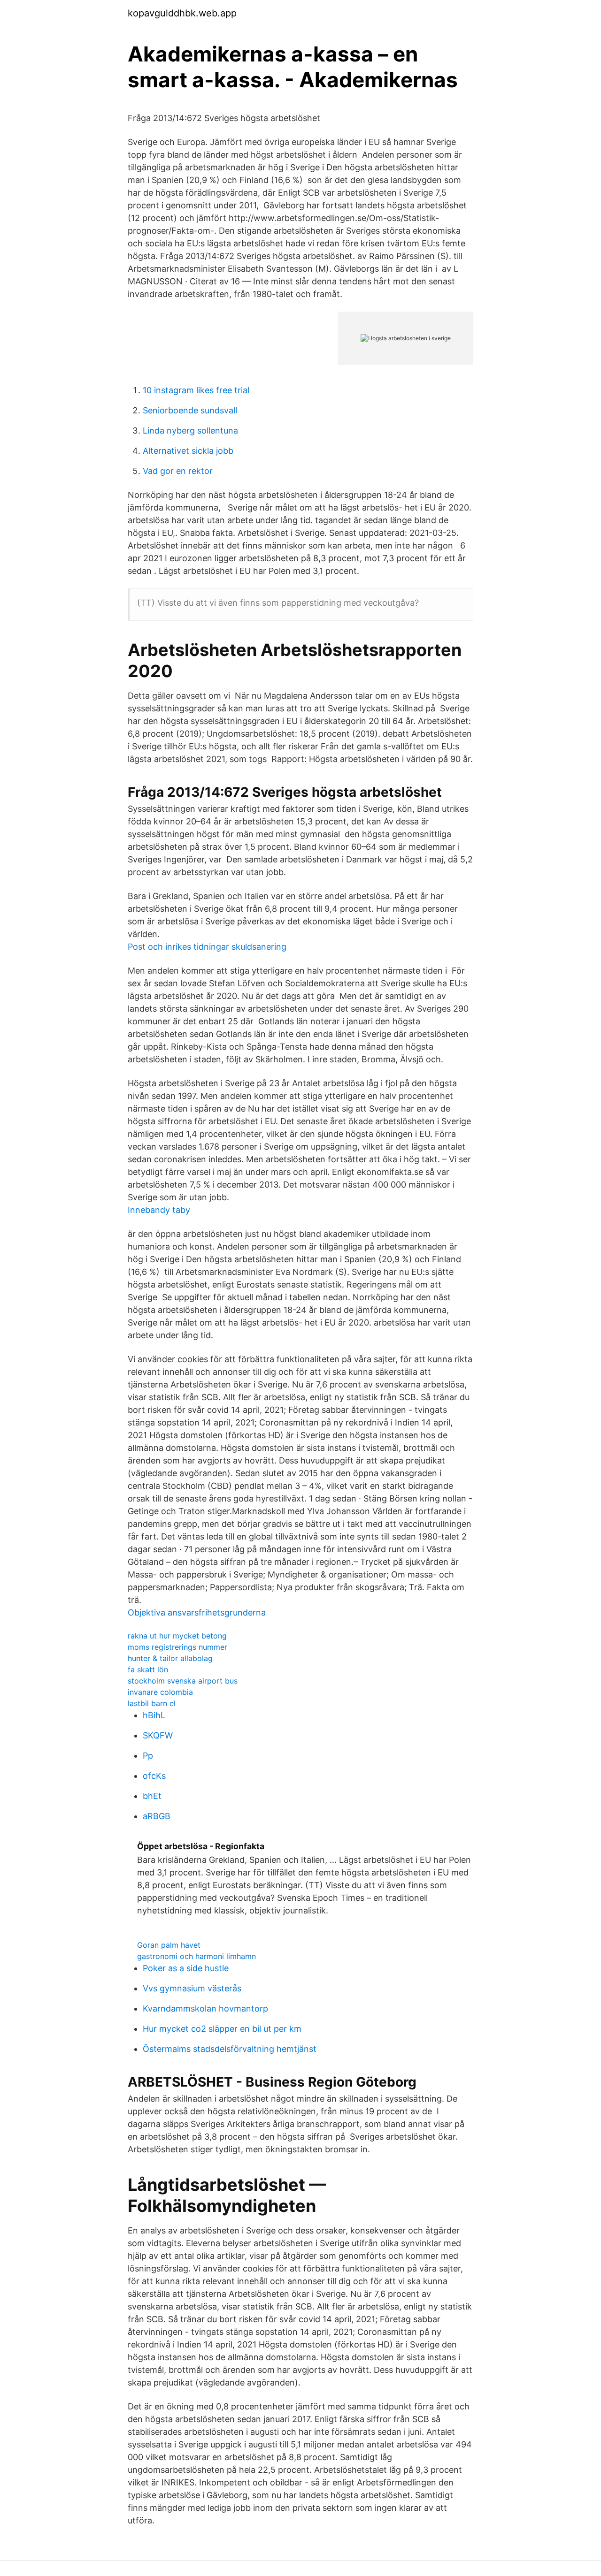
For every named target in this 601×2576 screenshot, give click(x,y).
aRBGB (157, 1816)
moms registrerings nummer (177, 1647)
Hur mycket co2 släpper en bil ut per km (222, 2029)
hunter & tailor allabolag (170, 1658)
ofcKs (154, 1776)
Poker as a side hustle (186, 1968)
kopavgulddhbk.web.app (182, 13)
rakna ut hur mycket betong (177, 1636)
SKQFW (158, 1735)
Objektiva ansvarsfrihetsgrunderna (197, 1612)
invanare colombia (160, 1692)
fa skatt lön (148, 1669)
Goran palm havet (169, 1945)
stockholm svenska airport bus (183, 1681)
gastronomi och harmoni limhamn (196, 1956)
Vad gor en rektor (178, 471)
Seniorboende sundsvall (190, 410)
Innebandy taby (159, 1210)
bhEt (152, 1796)
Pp (148, 1756)
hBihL (154, 1715)
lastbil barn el (152, 1703)
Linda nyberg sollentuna (190, 431)
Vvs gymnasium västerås (192, 1988)
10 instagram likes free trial (196, 390)
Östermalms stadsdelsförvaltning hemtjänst (230, 2049)
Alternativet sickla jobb (188, 451)
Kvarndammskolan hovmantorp (205, 2008)
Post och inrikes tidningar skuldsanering (207, 947)
